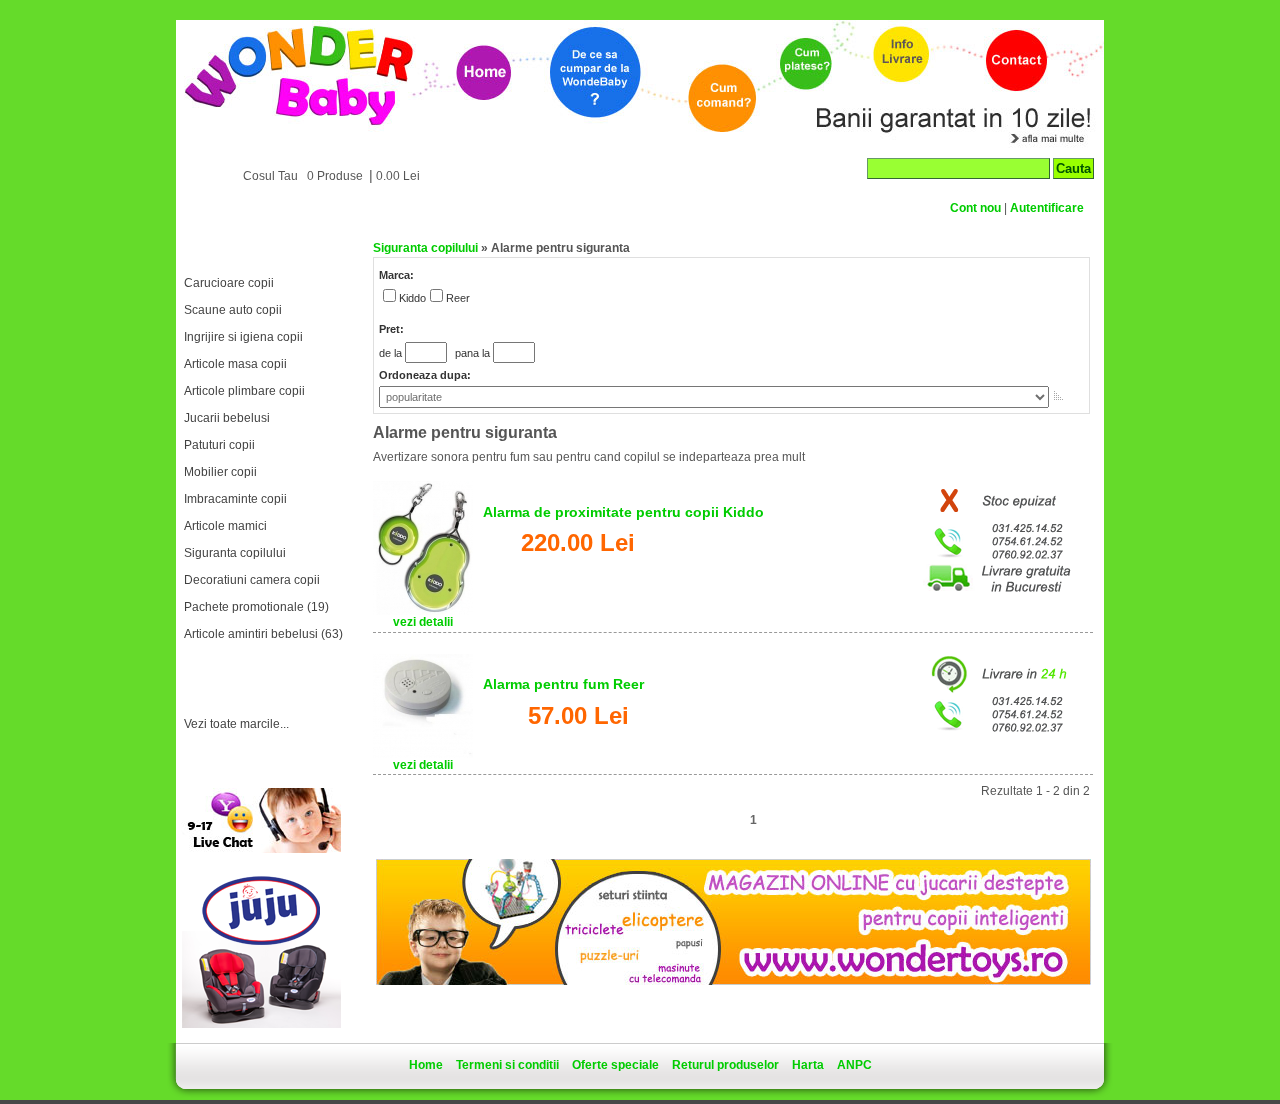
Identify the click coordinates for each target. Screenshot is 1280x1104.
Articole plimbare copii (244, 391)
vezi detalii (423, 622)
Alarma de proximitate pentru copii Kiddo (623, 512)
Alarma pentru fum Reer (563, 684)
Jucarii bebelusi (227, 418)
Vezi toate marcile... (236, 724)
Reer (458, 298)
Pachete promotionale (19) (256, 607)
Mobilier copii (220, 472)
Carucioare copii (229, 283)
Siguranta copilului (235, 553)
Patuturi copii (219, 445)
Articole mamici (225, 526)
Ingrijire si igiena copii (243, 337)
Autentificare (1047, 208)
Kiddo (412, 298)
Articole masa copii (235, 364)
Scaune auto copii (233, 310)
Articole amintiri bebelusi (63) (263, 634)
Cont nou (975, 208)
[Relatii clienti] (261, 849)
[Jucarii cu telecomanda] (733, 981)
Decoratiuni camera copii (252, 580)
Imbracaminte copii (235, 499)
